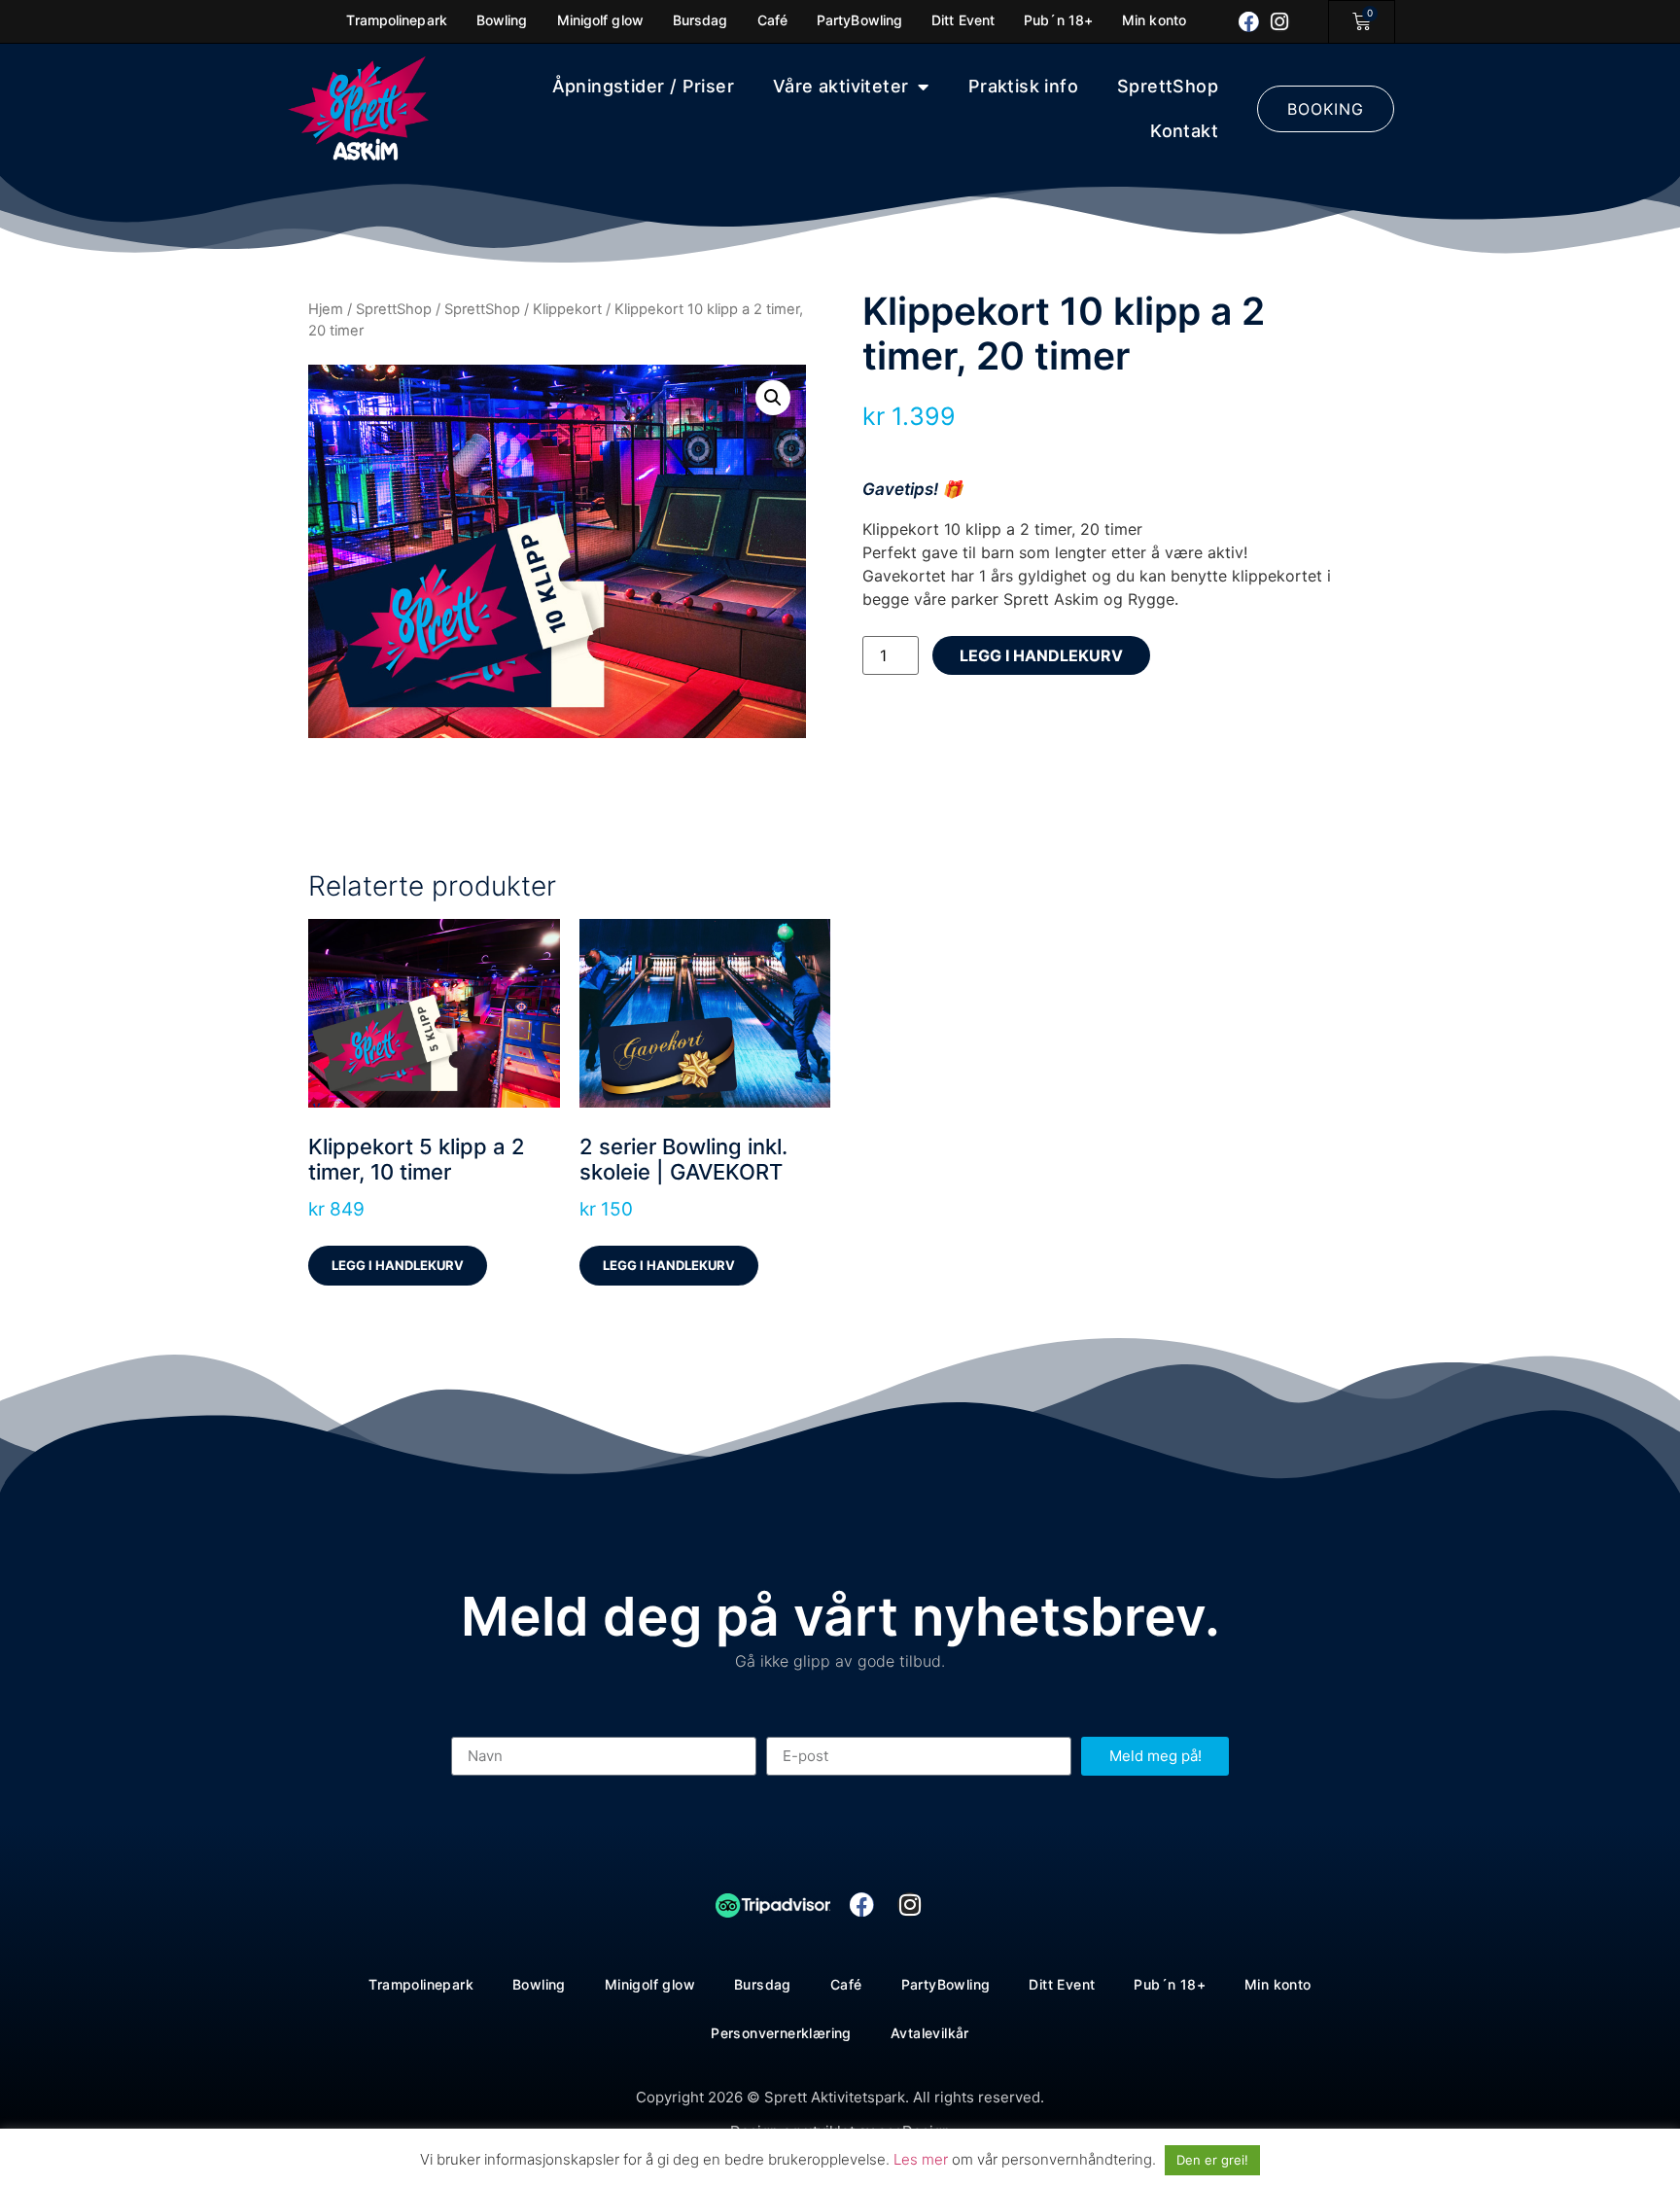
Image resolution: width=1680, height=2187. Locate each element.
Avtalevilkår (930, 2033)
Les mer (923, 2159)
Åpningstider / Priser (643, 86)
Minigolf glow (650, 1984)
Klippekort (567, 309)
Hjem (326, 309)
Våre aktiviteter (840, 86)
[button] (773, 398)
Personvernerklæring (781, 2033)
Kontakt (1184, 131)
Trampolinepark (421, 1984)
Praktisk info (1023, 86)
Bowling (539, 1984)
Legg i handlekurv (1041, 655)
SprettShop (1168, 86)
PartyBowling (946, 1984)
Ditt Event (1062, 1984)
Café (846, 1984)
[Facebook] (1249, 22)
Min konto (1278, 1984)
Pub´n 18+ (1170, 1984)
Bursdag (763, 1984)
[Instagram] (1280, 22)
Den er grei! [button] (1212, 2160)
